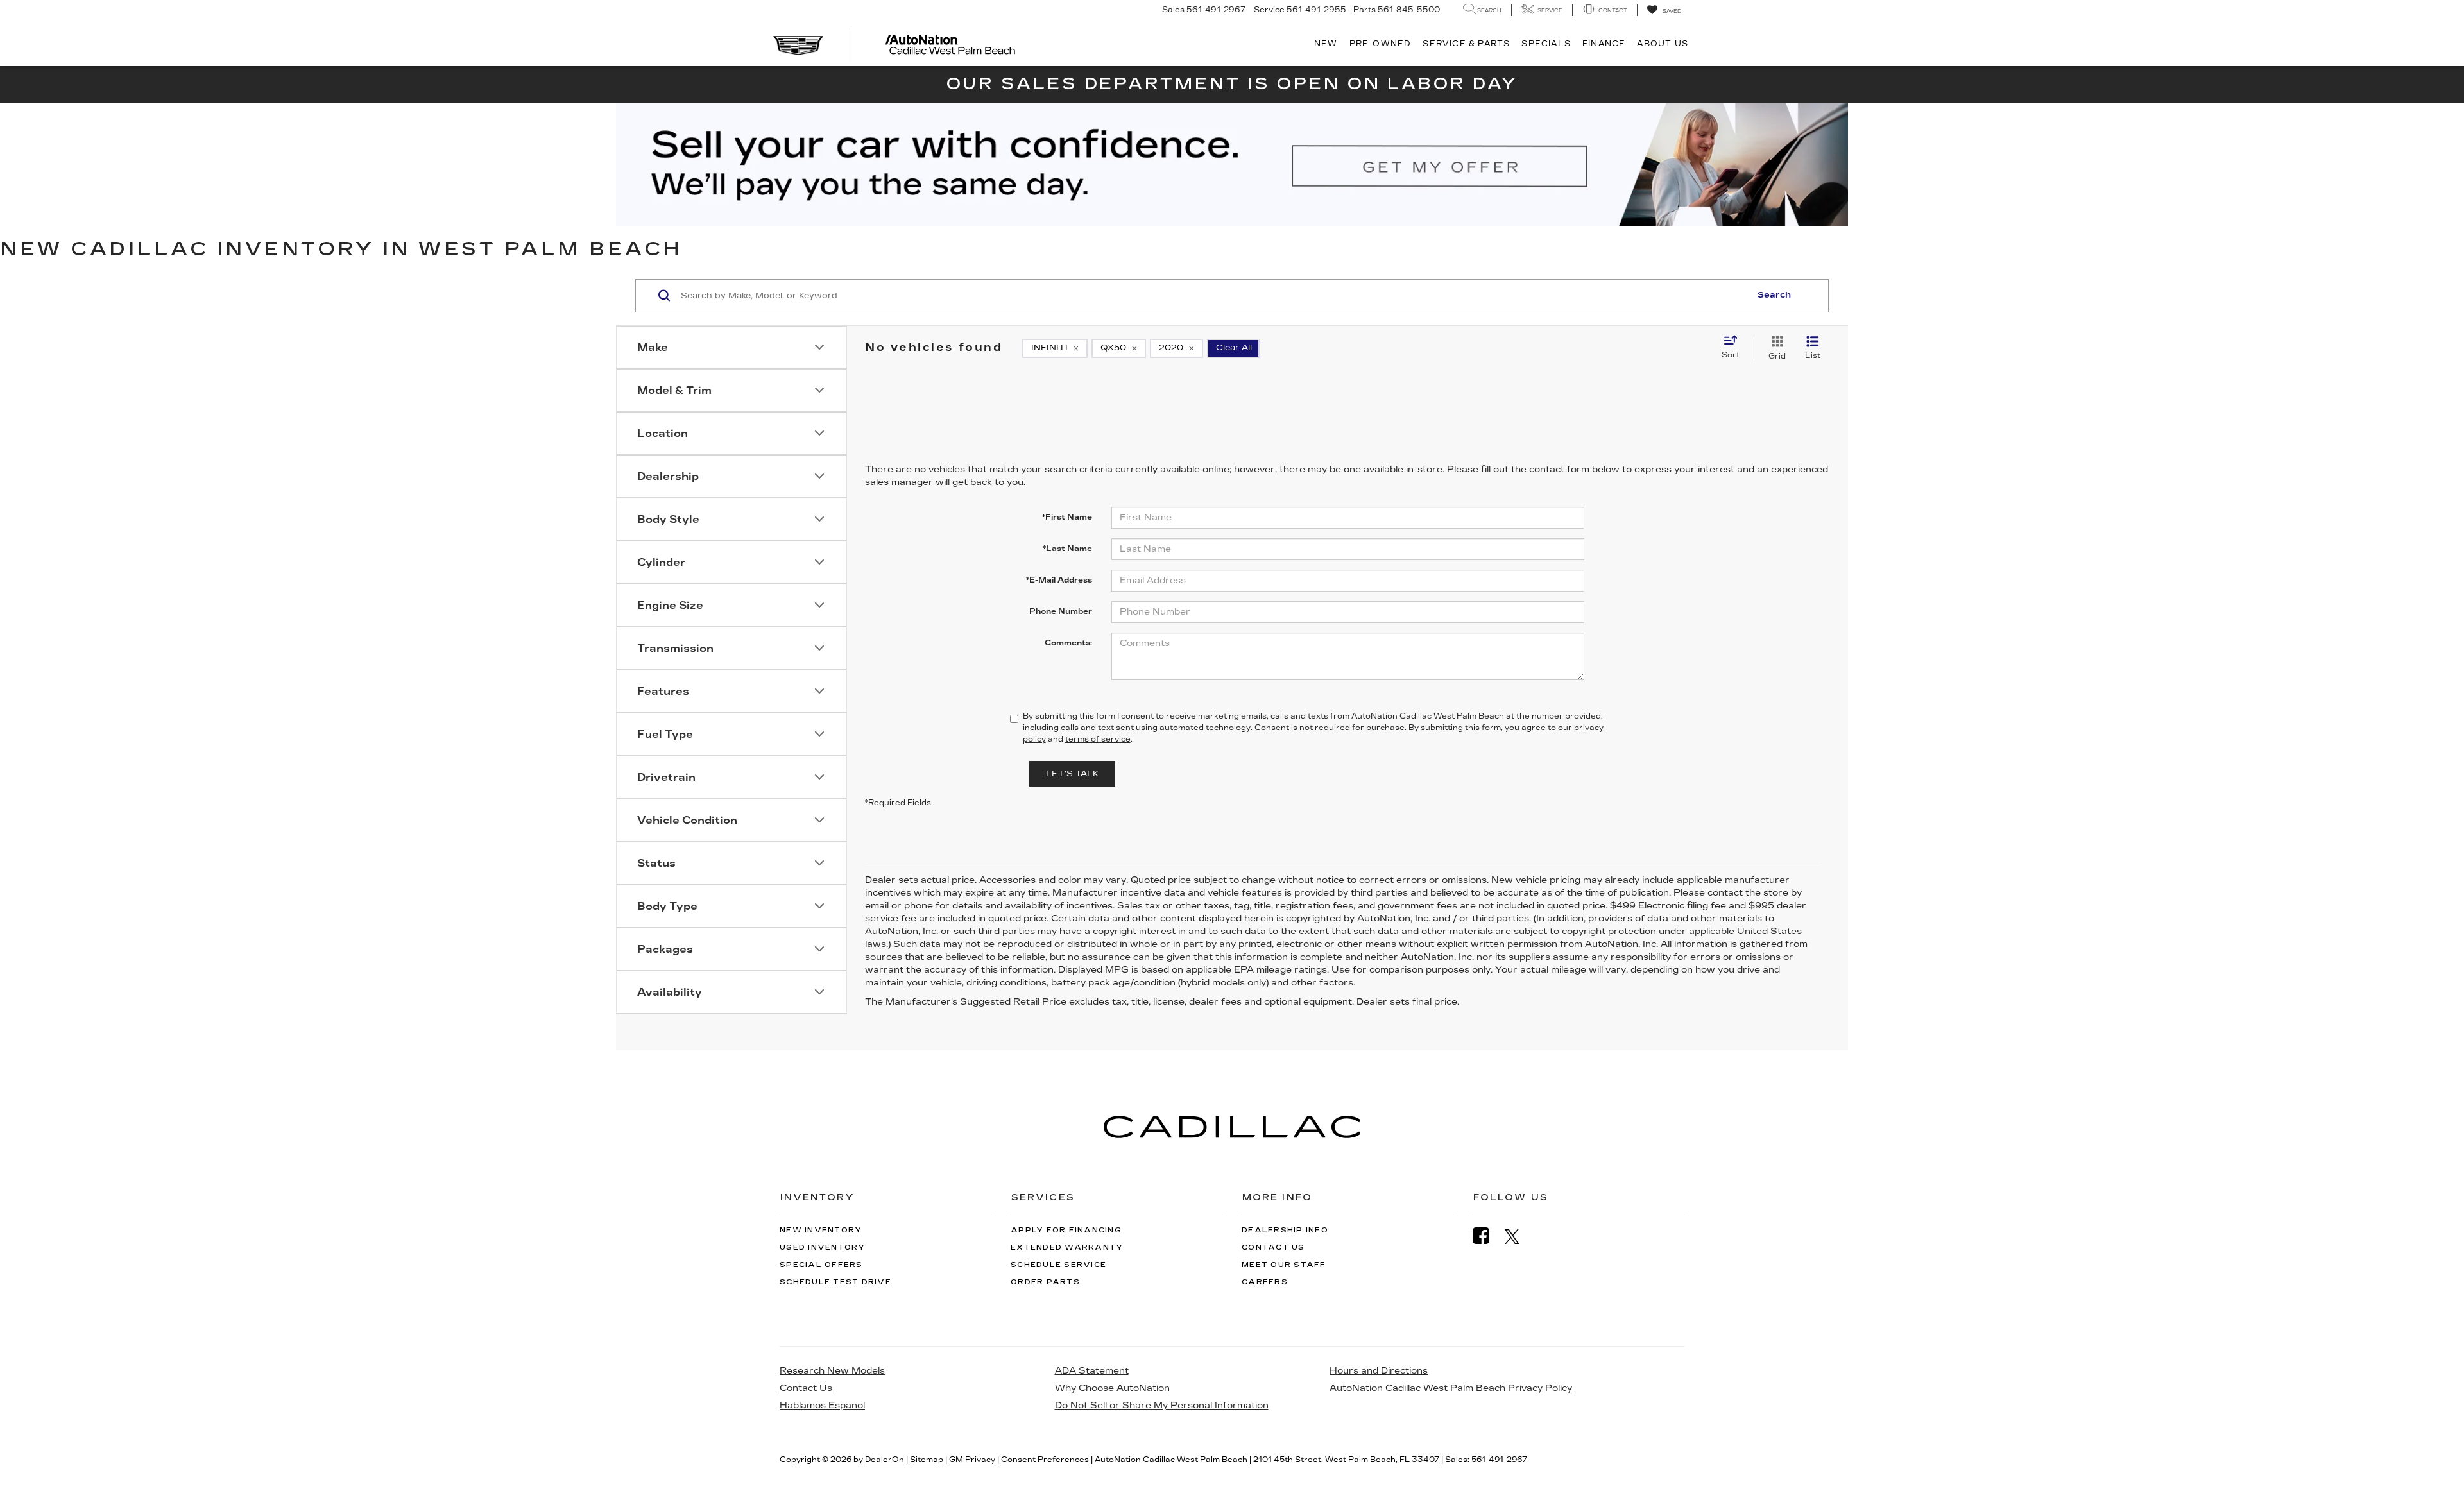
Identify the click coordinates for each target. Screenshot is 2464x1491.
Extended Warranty (1067, 1248)
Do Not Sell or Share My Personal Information (1162, 1405)
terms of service (1098, 739)
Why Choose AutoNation (1112, 1388)
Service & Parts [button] (1466, 44)
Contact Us (1273, 1248)
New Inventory (821, 1230)
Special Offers (821, 1265)
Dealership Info (1285, 1230)
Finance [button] (1604, 44)
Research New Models (832, 1371)
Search (1774, 295)
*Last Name (1067, 549)
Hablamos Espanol (822, 1405)
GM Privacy (972, 1460)
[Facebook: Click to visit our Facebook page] (1487, 1236)
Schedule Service (1058, 1265)
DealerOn (885, 1460)
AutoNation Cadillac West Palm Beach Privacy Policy (1451, 1388)
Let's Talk (1072, 774)
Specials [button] (1546, 44)
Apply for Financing (1066, 1230)
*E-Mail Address (1059, 580)
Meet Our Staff (1284, 1265)
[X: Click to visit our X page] (1519, 1236)
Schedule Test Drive (835, 1282)
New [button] (1326, 44)
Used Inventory (823, 1248)
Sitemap (927, 1460)
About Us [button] (1663, 44)
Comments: (1068, 643)
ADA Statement (1092, 1371)
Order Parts (1045, 1282)
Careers (1265, 1282)
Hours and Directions (1379, 1371)
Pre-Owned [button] (1381, 44)
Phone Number (1061, 611)
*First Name (1067, 517)
